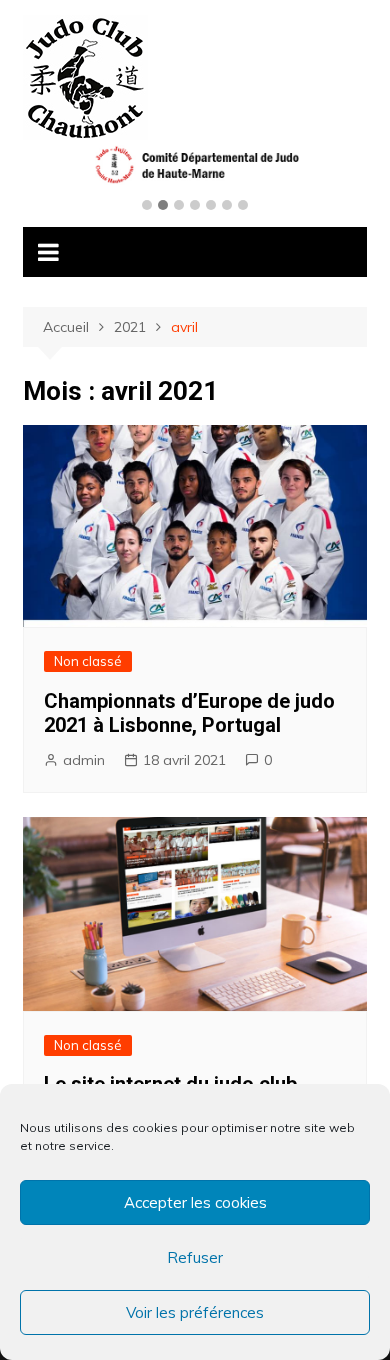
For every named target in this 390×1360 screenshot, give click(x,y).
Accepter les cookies (195, 1202)
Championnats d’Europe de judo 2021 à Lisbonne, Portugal (189, 713)
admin (84, 760)
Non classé (88, 661)
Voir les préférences (195, 1312)
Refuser (195, 1257)
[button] (147, 206)
